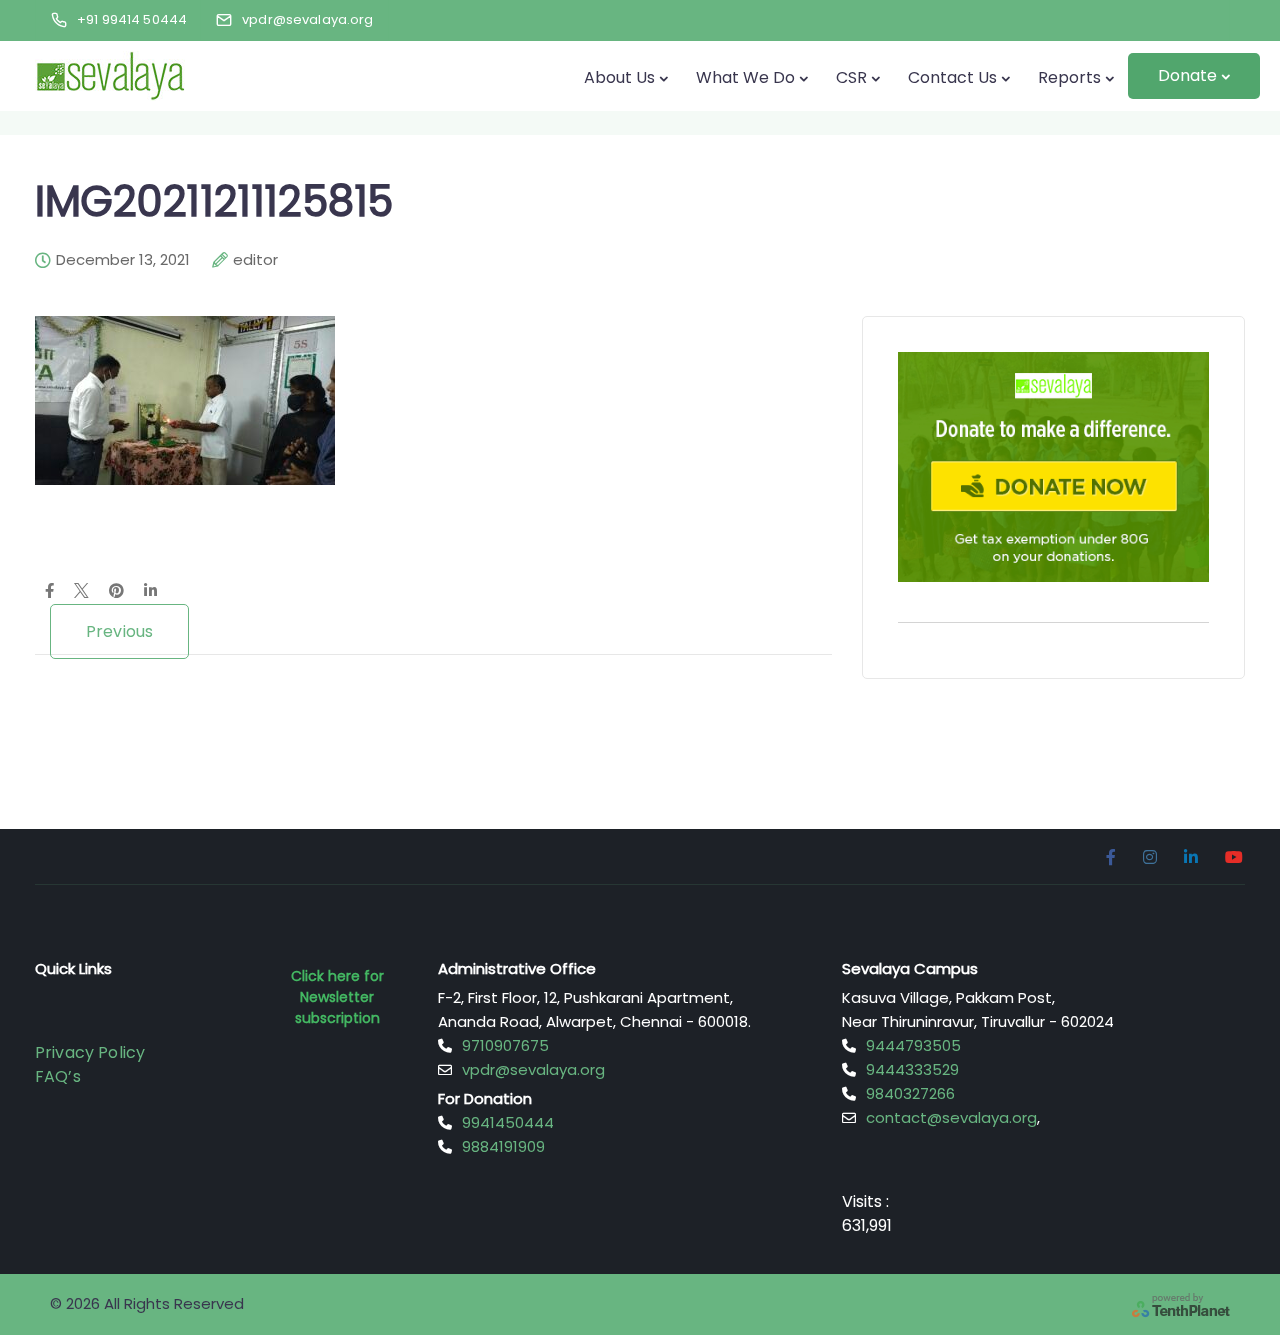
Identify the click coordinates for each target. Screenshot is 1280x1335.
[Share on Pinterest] (116, 592)
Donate (1187, 75)
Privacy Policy (90, 1052)
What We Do (745, 77)
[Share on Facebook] (49, 592)
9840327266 (910, 1093)
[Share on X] (81, 592)
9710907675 (505, 1045)
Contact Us (952, 77)
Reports (1069, 77)
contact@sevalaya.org (951, 1117)
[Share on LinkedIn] (150, 592)
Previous (119, 631)
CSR (851, 77)
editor (255, 260)
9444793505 (913, 1045)
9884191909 (503, 1146)
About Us (619, 77)
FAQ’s (58, 1076)
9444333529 (912, 1069)
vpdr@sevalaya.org (533, 1069)
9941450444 (508, 1122)
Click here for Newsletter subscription (337, 997)
